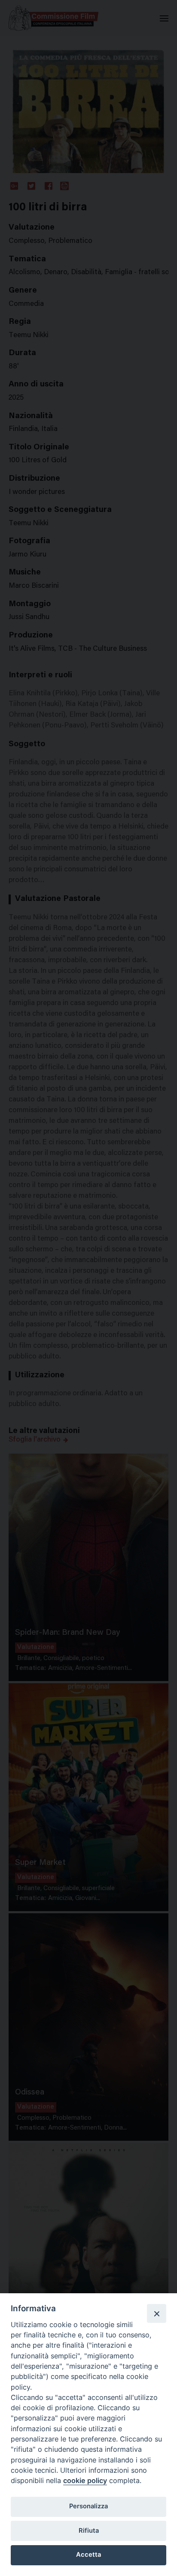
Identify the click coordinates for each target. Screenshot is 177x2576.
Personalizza (88, 2506)
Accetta (88, 2555)
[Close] (156, 2313)
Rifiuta (89, 2531)
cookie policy (85, 2480)
